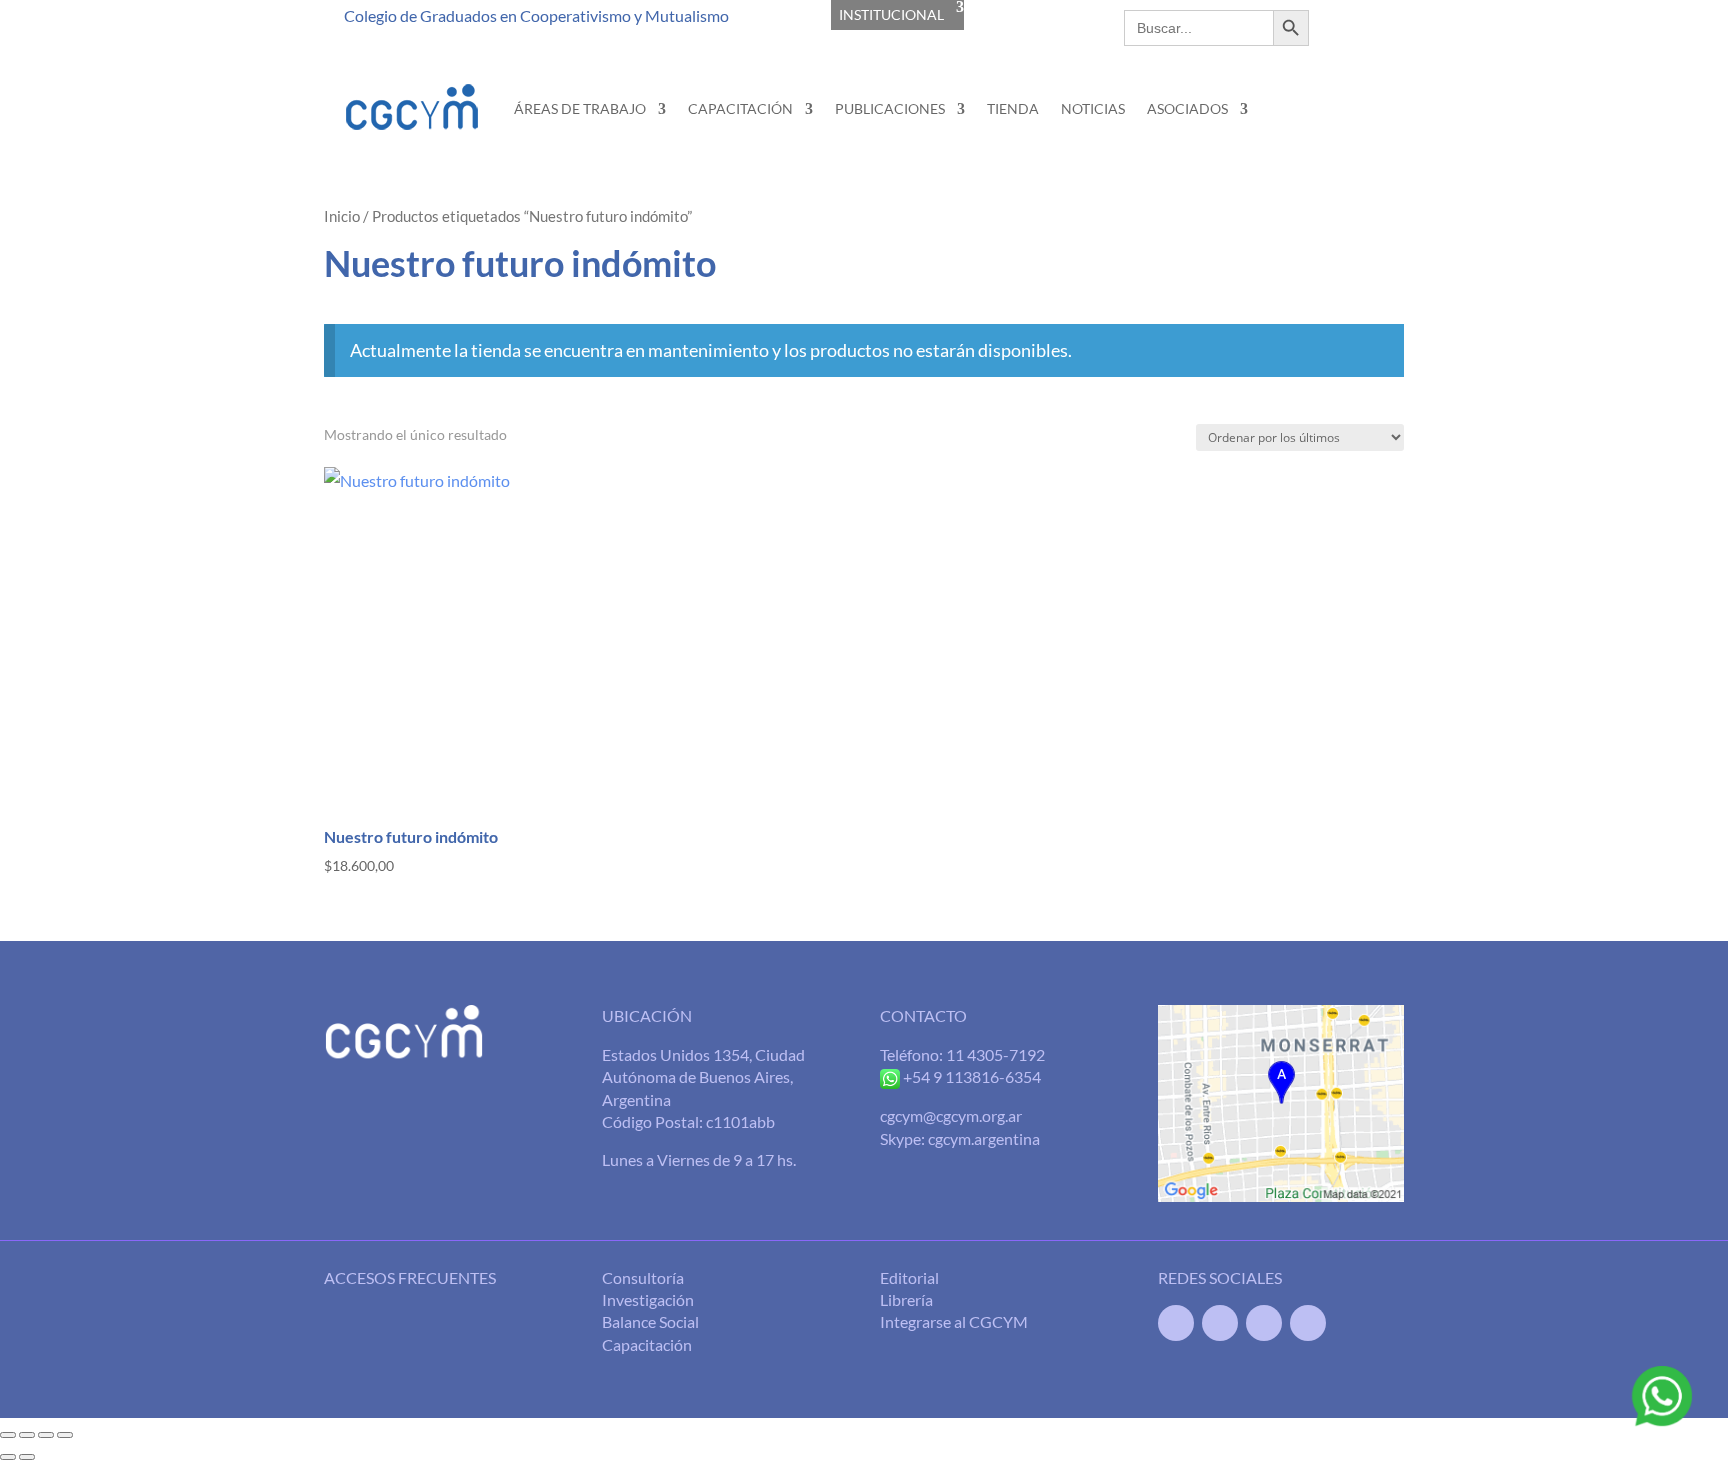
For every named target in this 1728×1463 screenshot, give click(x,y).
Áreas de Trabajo (580, 108)
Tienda (1013, 108)
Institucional (891, 14)
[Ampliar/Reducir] (8, 1435)
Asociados (1187, 108)
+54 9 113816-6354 (970, 1076)
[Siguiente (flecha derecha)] (27, 1457)
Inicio (342, 216)
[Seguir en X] (1220, 1323)
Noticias (1093, 108)
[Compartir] (46, 1435)
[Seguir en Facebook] (1176, 1323)
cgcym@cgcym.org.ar (951, 1115)
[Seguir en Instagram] (1308, 1323)
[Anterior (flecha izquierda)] (8, 1457)
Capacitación (740, 108)
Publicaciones (890, 108)
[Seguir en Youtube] (1264, 1323)
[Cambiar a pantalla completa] (27, 1435)
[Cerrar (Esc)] (65, 1435)
